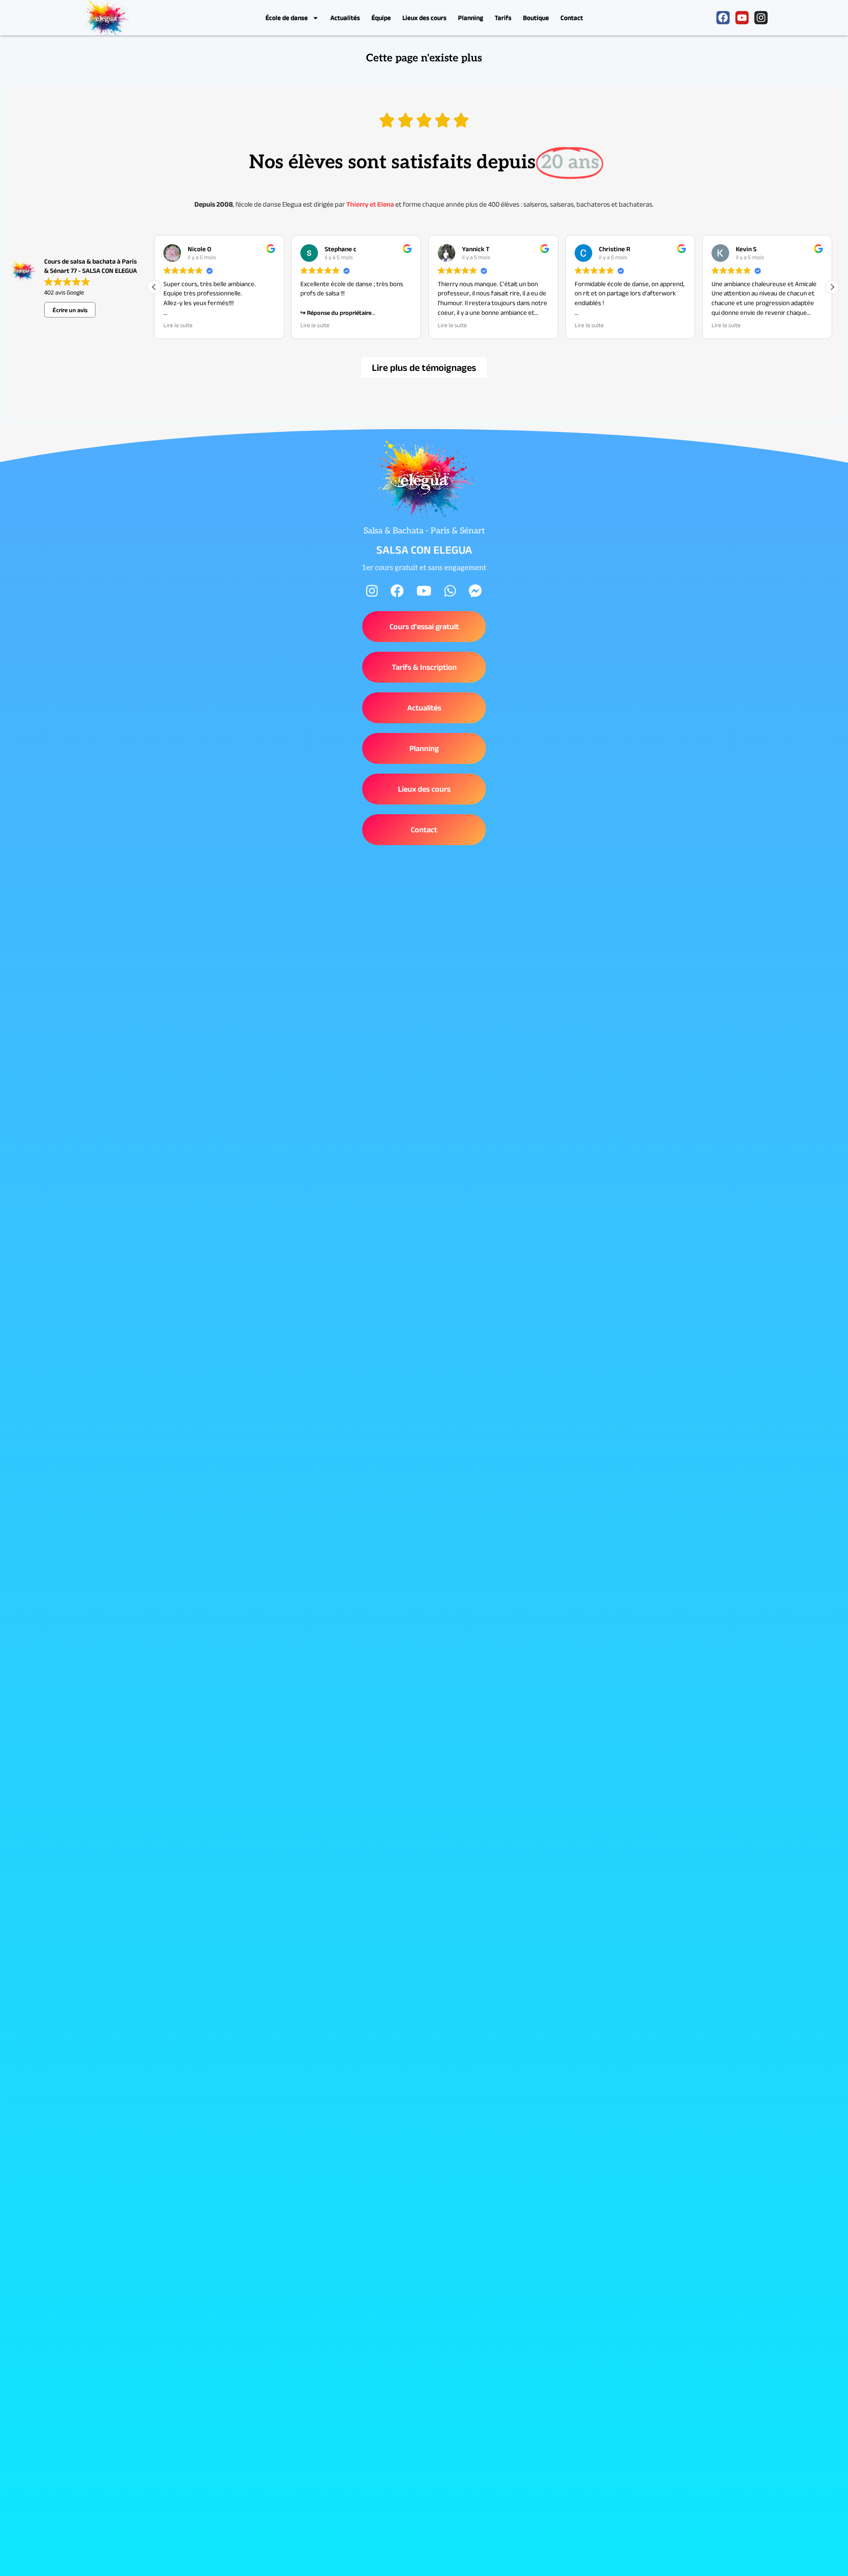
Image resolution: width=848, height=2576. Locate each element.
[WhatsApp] (450, 591)
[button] (832, 287)
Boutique (536, 17)
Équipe (381, 17)
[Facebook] (723, 18)
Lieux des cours (424, 17)
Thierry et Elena (370, 204)
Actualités (345, 17)
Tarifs (503, 17)
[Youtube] (742, 18)
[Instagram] (761, 18)
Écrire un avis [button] (70, 310)
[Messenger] (475, 591)
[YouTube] (424, 591)
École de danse (287, 17)
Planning (471, 17)
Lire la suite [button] (178, 325)
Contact (572, 17)
